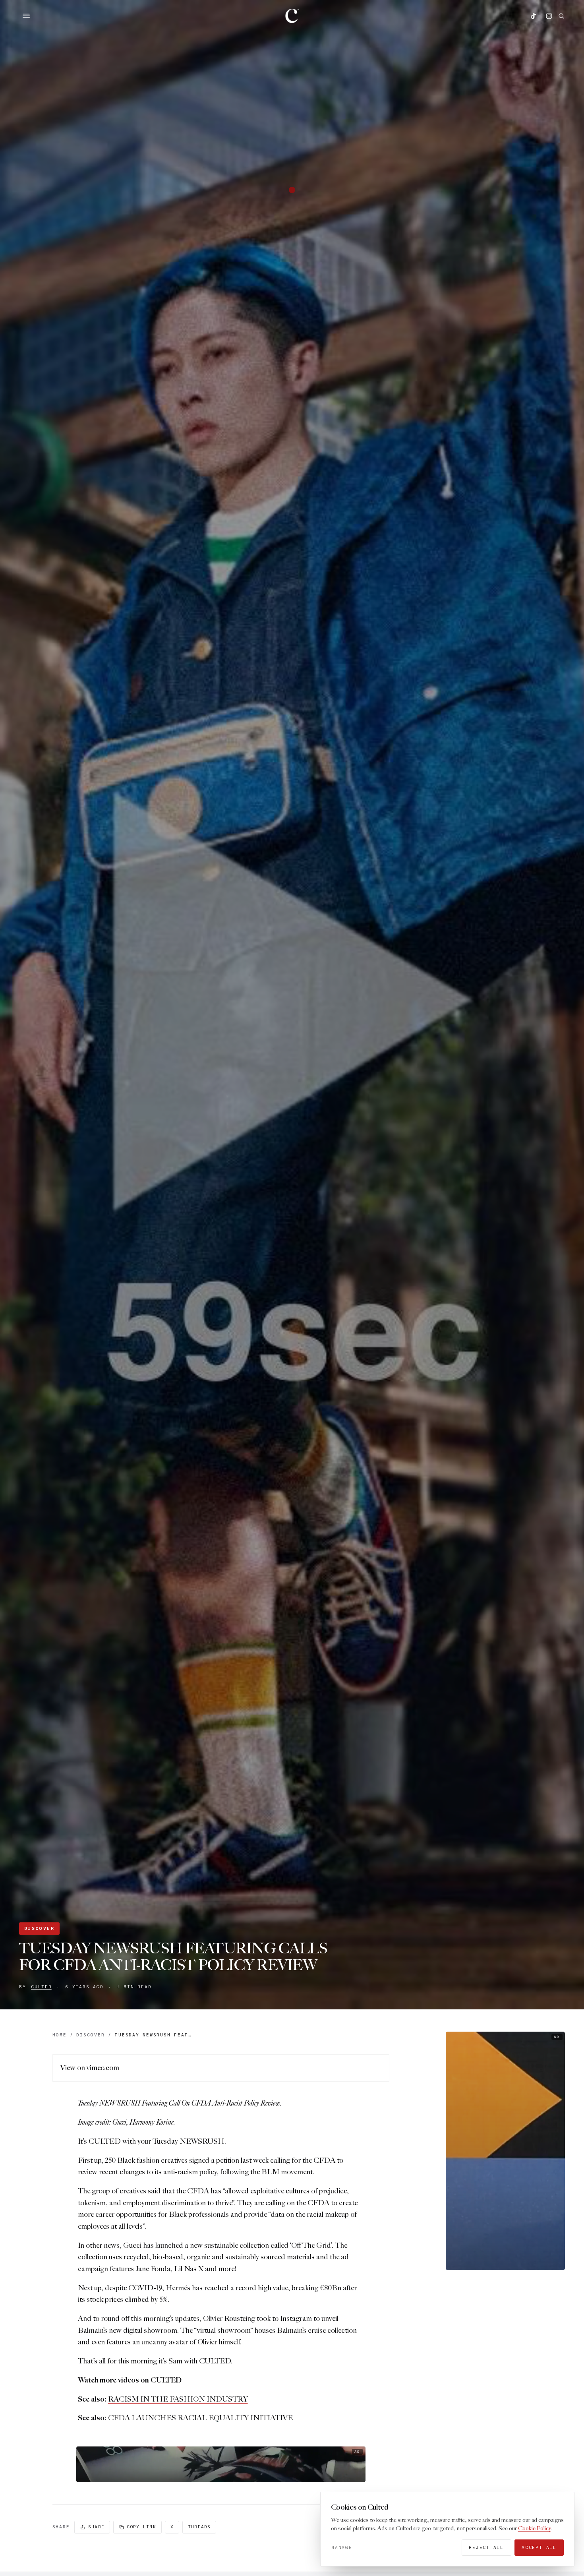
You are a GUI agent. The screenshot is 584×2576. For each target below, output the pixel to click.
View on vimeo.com (90, 2068)
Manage (342, 2547)
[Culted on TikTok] (533, 16)
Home (60, 2035)
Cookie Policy (534, 2529)
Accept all (539, 2547)
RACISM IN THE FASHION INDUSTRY (178, 2399)
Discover (39, 1928)
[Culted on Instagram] (549, 16)
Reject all (486, 2547)
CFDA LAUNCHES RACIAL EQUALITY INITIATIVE (200, 2418)
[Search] (561, 16)
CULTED (41, 1987)
